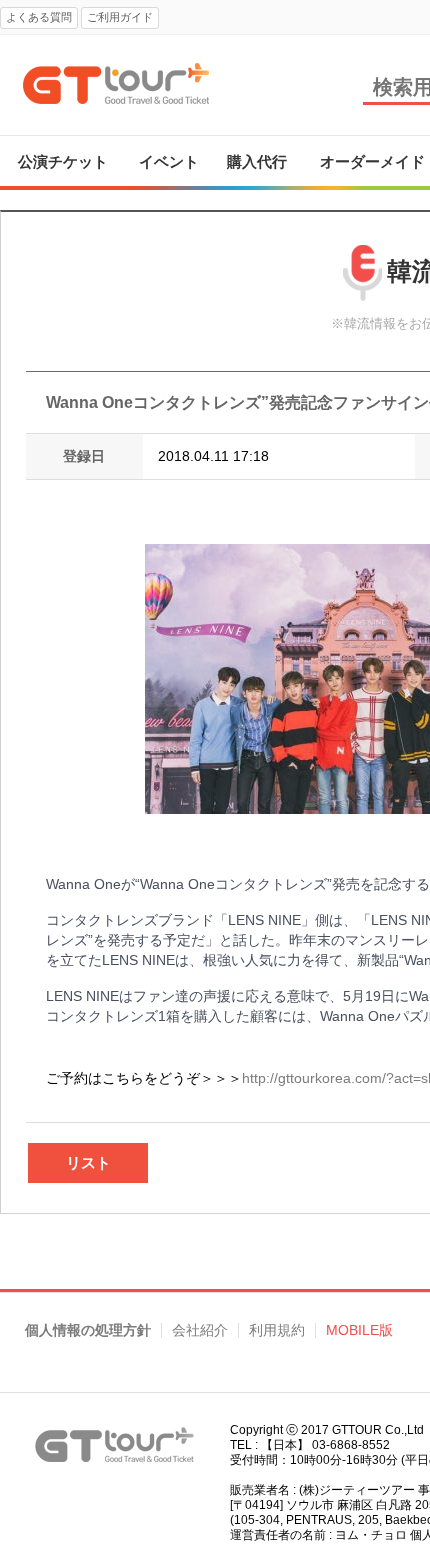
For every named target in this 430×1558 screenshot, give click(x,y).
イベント (169, 161)
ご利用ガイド (120, 17)
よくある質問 (39, 17)
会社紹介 (200, 1330)
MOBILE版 (359, 1330)
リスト (88, 1162)
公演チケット (63, 161)
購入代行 (257, 161)
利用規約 (277, 1330)
